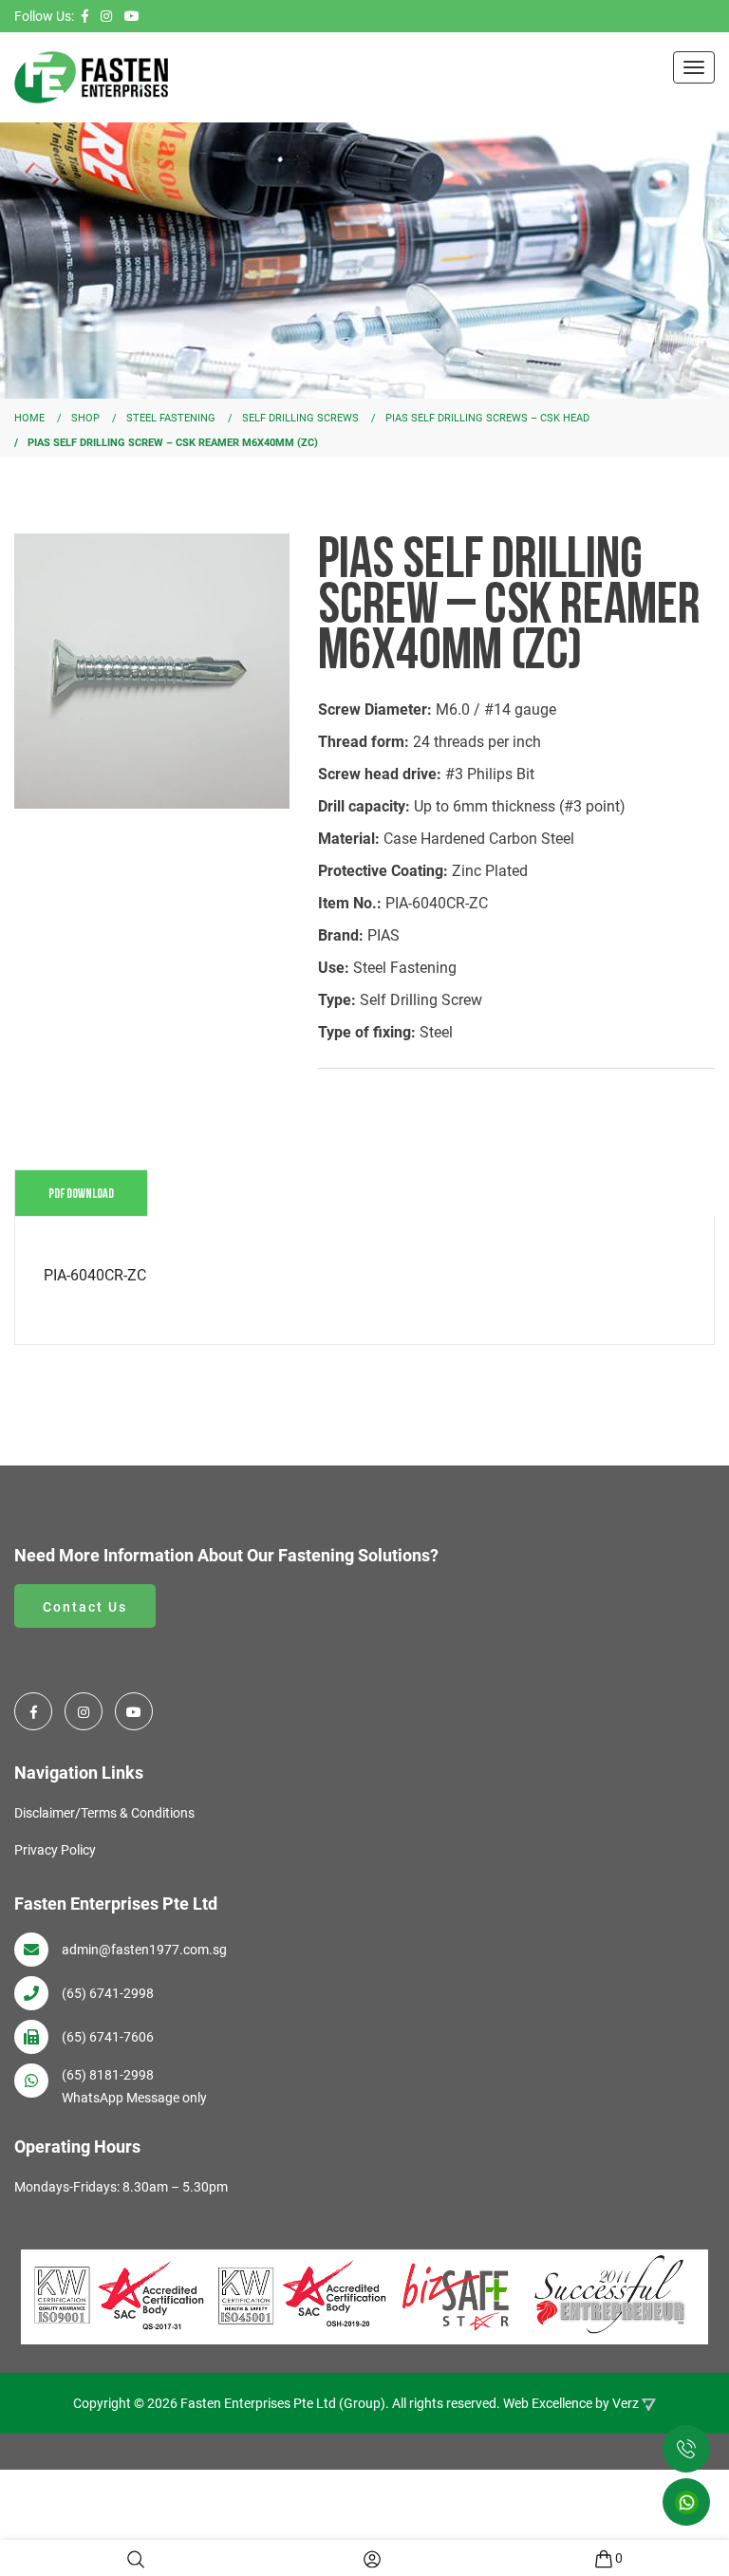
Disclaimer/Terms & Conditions (104, 1813)
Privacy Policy (55, 1850)
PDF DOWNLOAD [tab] (81, 1193)
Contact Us (85, 1607)
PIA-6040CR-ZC (95, 1275)
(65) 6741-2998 (108, 1993)
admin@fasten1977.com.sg (144, 1950)
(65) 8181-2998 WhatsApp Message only (134, 2086)
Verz (626, 2403)
